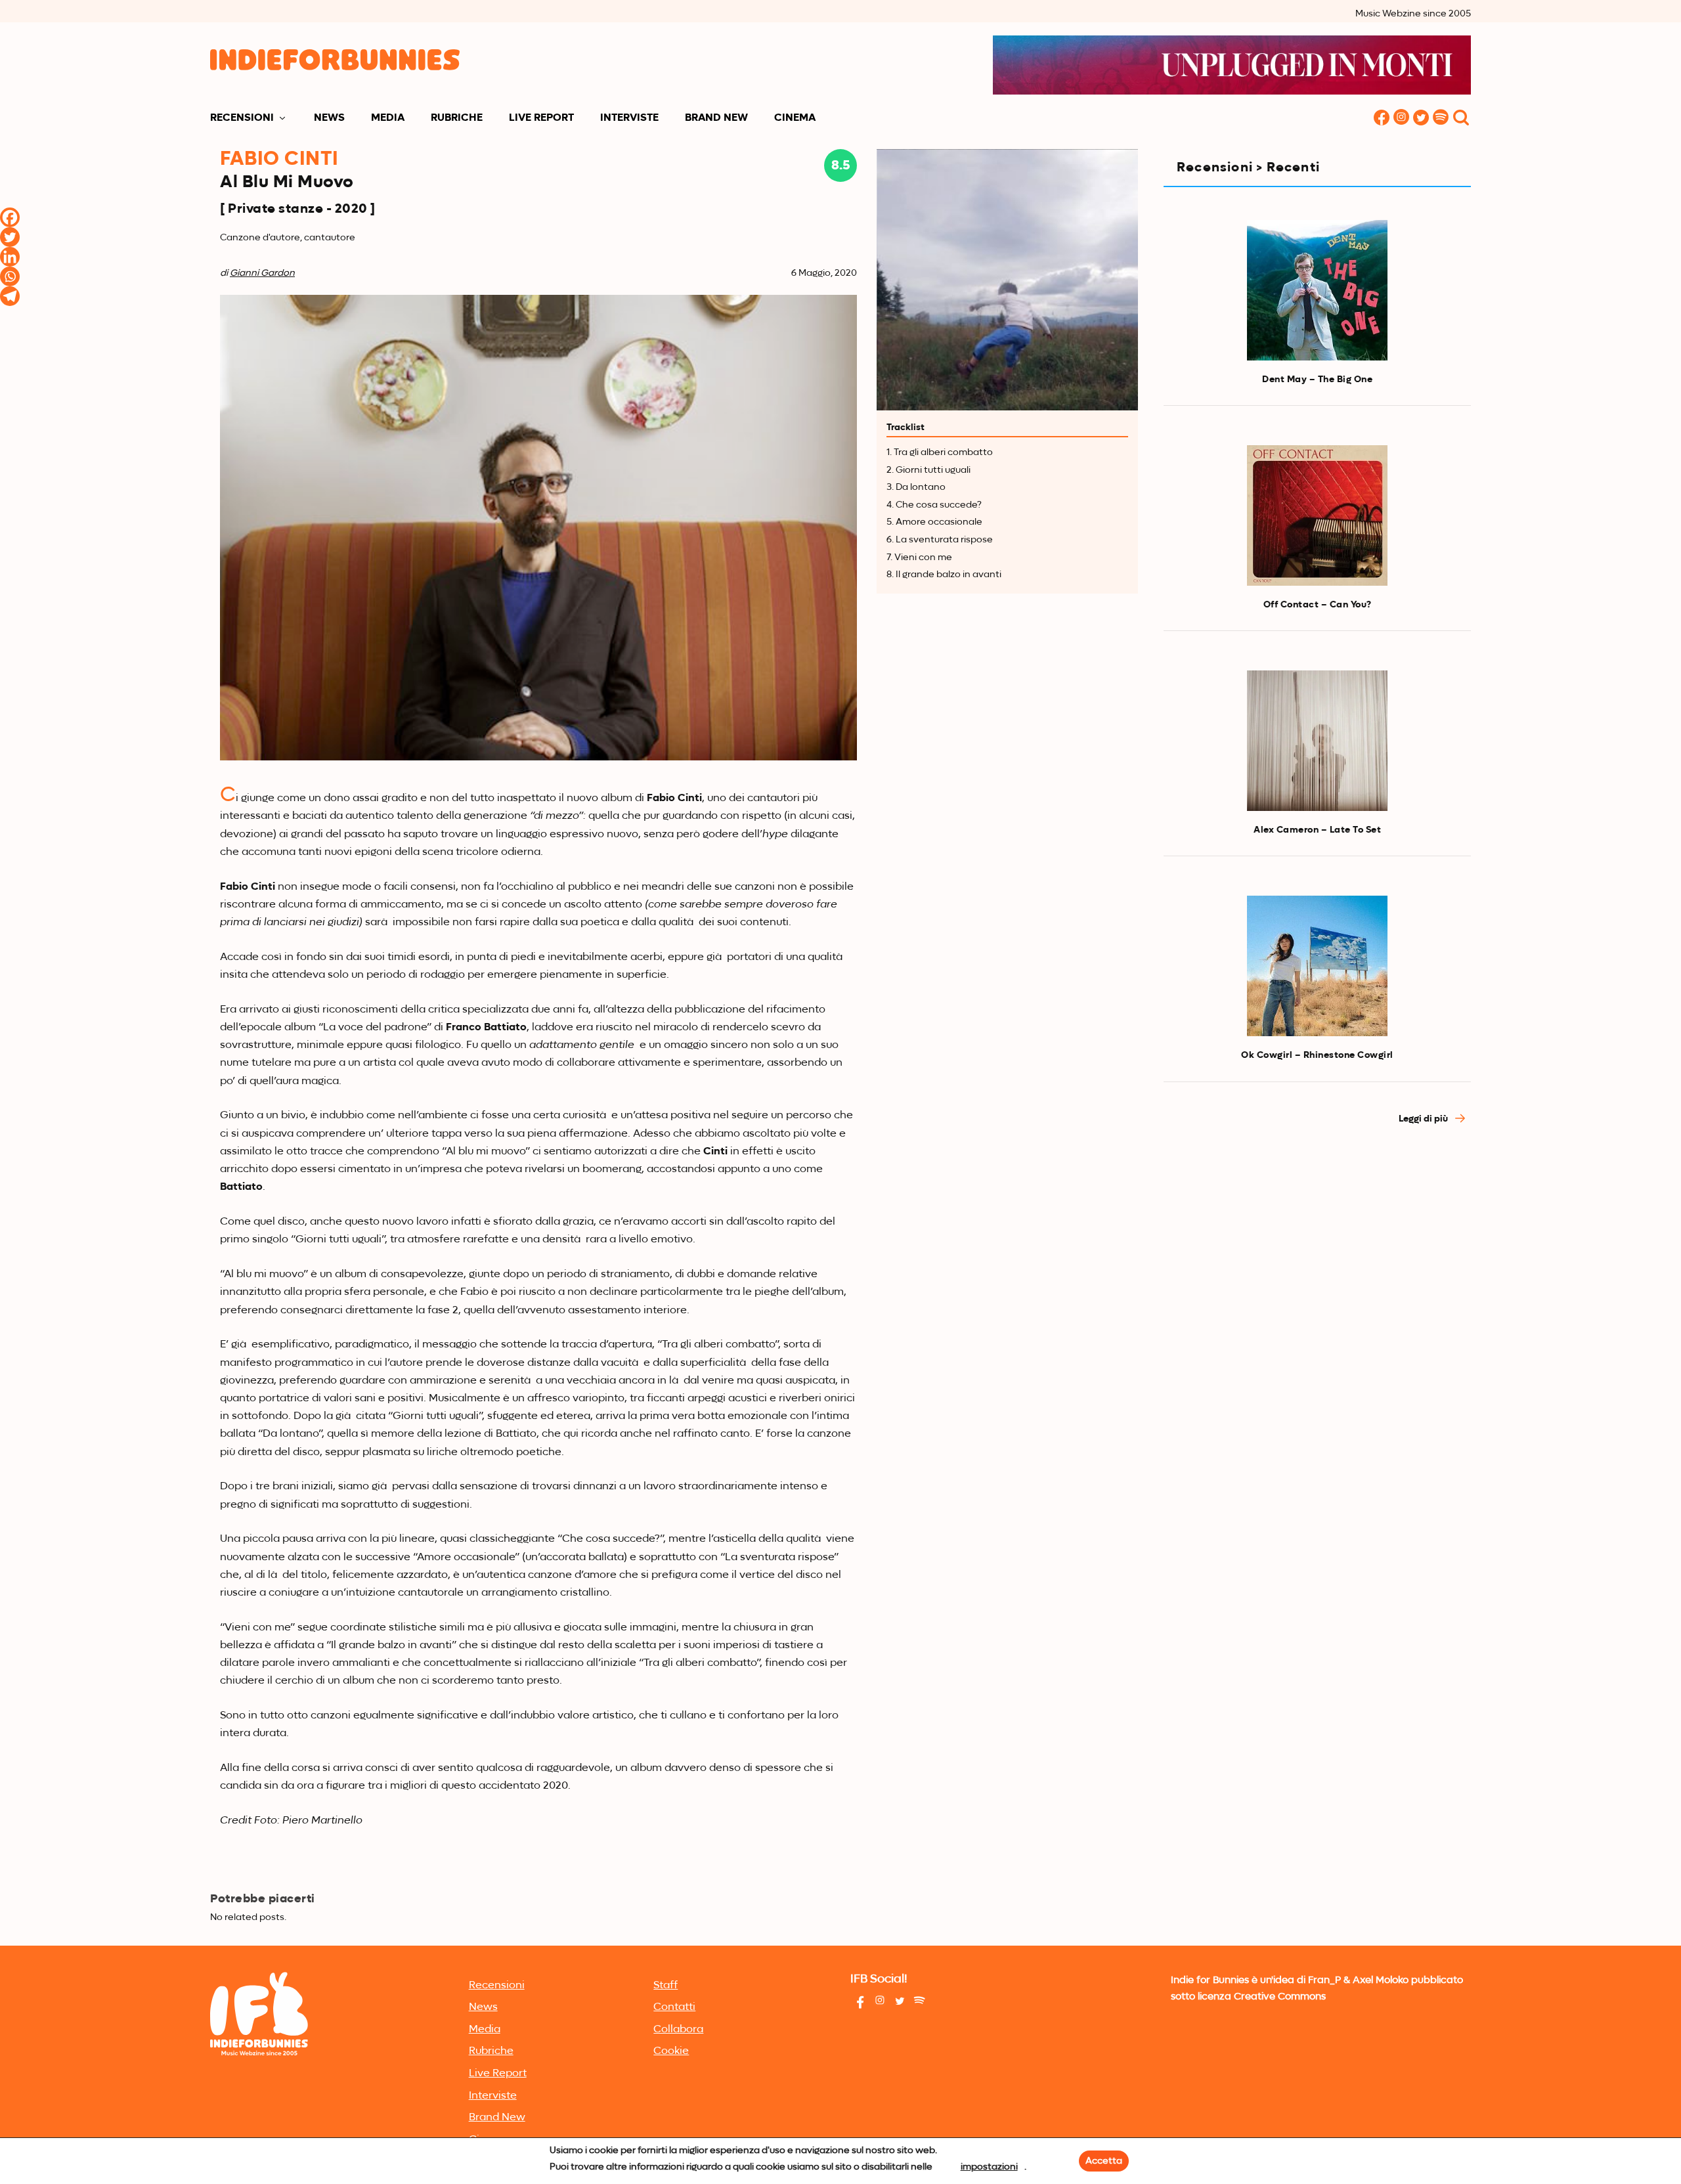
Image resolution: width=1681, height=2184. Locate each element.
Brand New (716, 118)
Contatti (674, 2007)
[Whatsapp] (10, 276)
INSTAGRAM (1401, 119)
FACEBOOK (1382, 119)
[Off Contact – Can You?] (1317, 515)
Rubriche (457, 118)
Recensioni (242, 118)
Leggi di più (1424, 1119)
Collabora (678, 2030)
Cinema (795, 118)
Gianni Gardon (262, 273)
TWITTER (1421, 119)
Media (388, 118)
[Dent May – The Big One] (1317, 290)
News (329, 118)
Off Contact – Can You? (1318, 605)
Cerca (1461, 119)
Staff (666, 1986)
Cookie (671, 2051)
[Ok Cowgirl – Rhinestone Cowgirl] (1317, 966)
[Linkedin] (10, 257)
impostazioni (989, 2167)
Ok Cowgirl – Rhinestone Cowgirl (1317, 1055)
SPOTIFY (1441, 119)
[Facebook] (10, 217)
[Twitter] (10, 237)
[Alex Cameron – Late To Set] (1317, 741)
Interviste (629, 118)
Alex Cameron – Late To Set (1317, 830)
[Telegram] (10, 296)
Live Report (541, 118)
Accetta (1104, 2161)
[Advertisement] (1317, 1254)
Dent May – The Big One (1317, 380)
